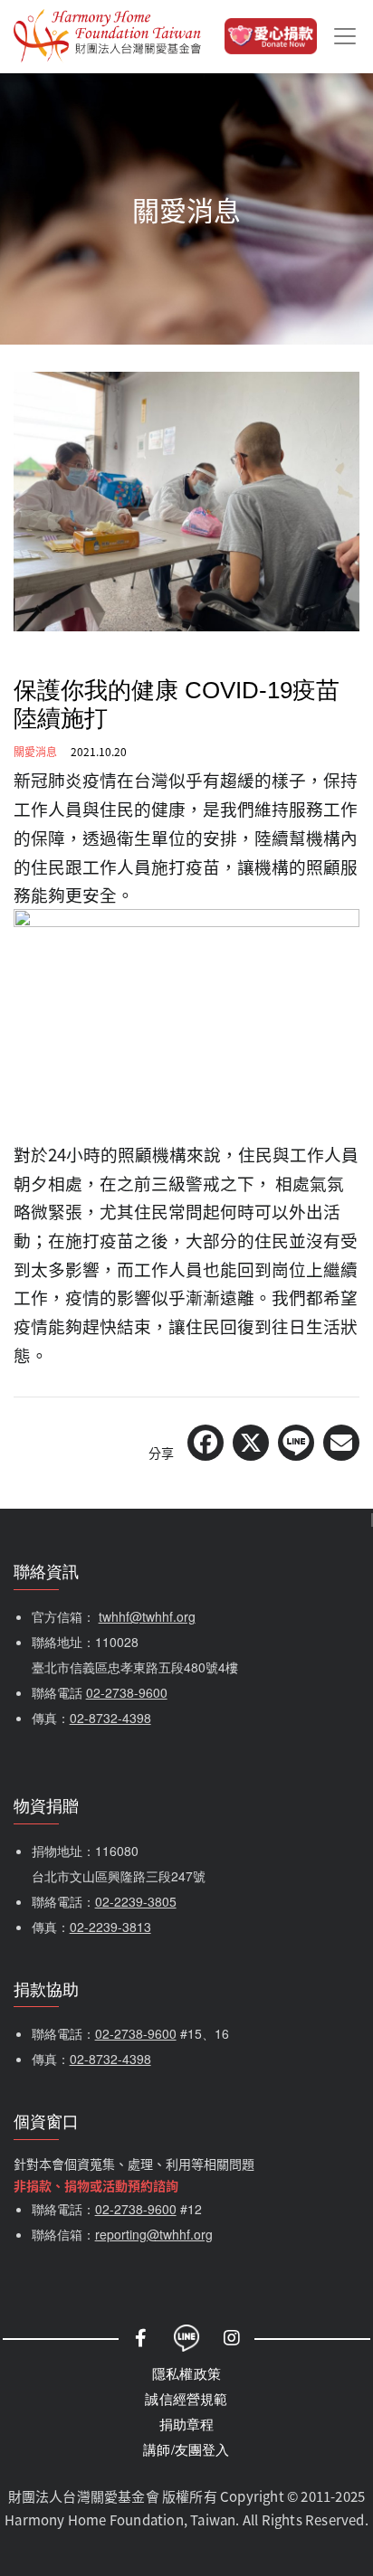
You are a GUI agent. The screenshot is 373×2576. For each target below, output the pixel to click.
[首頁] (107, 36)
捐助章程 (187, 2424)
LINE (186, 2338)
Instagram (232, 2338)
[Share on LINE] (296, 1443)
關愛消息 (35, 751)
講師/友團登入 (186, 2449)
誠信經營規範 (186, 2398)
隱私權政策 (186, 2373)
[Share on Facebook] (206, 1443)
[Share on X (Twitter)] (251, 1443)
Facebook (141, 2338)
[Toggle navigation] (345, 36)
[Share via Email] (341, 1443)
